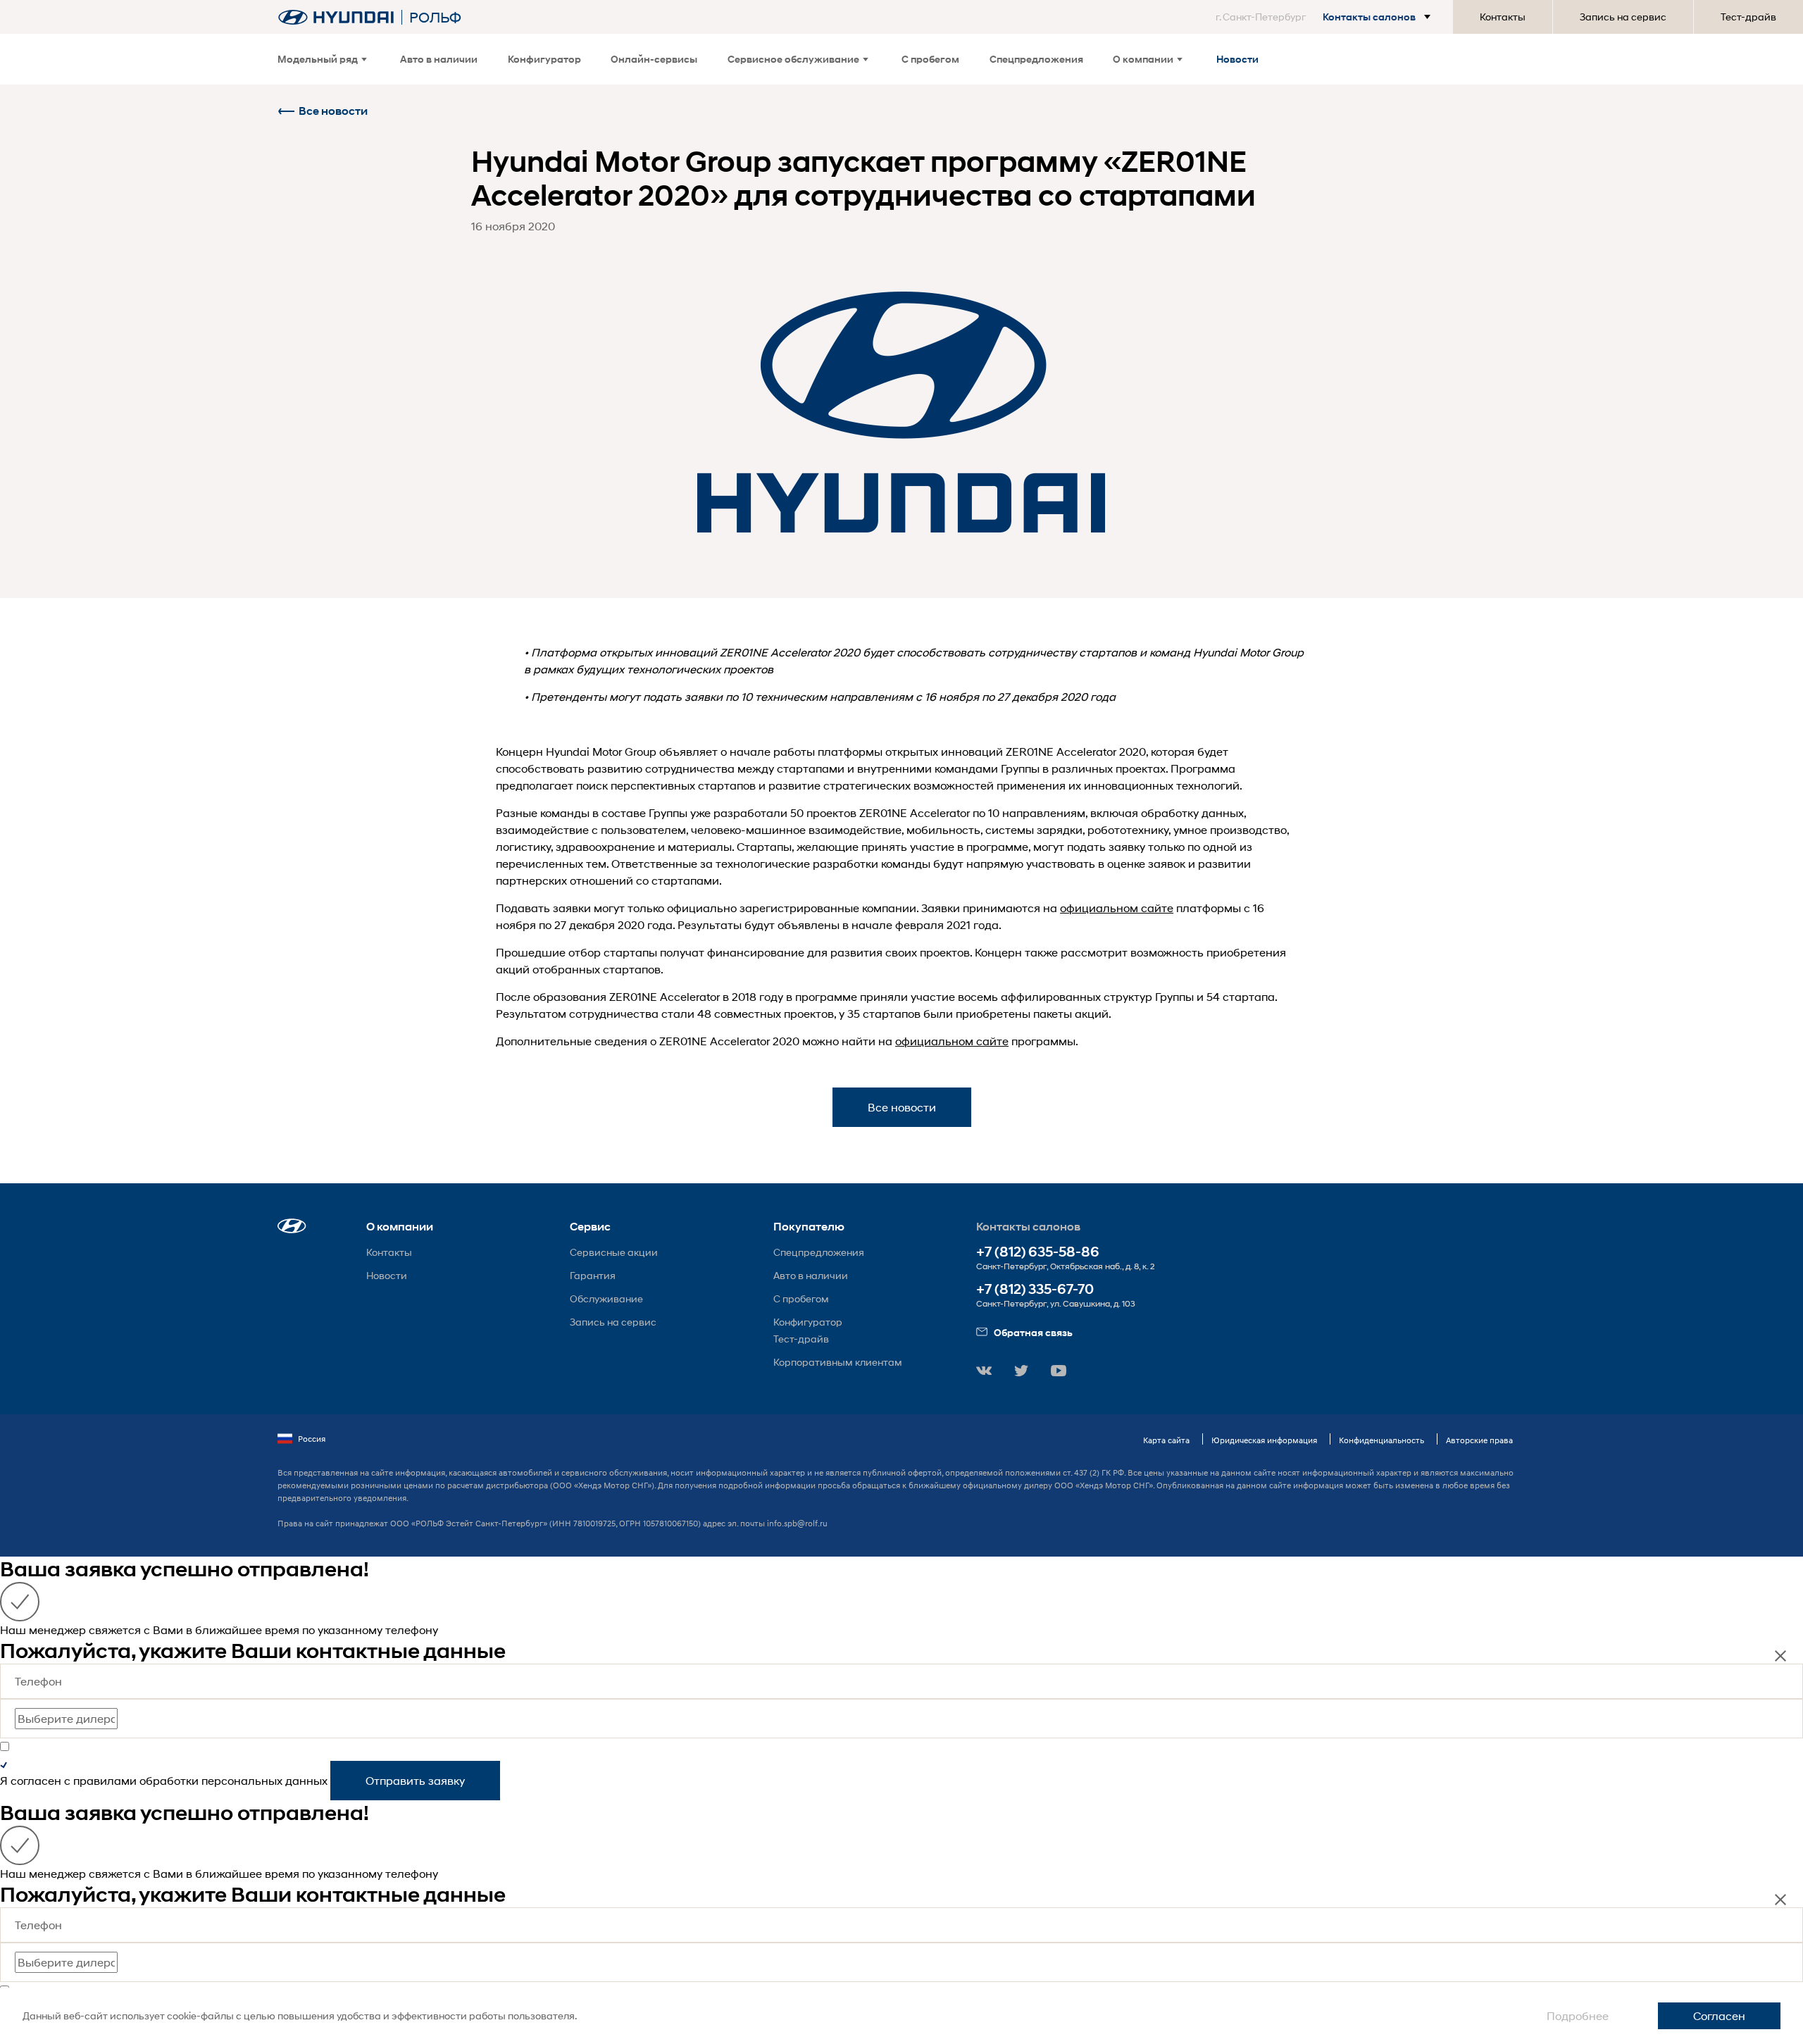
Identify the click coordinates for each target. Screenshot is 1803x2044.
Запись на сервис (1623, 17)
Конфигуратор (544, 59)
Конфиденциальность (1381, 1440)
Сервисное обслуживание (793, 59)
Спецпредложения (1036, 59)
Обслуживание (606, 1298)
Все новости (333, 111)
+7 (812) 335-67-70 (1035, 1289)
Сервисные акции (614, 1252)
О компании (1143, 59)
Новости (1237, 59)
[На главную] (336, 17)
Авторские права (1479, 1440)
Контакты (1503, 17)
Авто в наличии (439, 59)
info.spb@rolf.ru (797, 1523)
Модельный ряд (318, 59)
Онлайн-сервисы (654, 59)
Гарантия (593, 1275)
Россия (312, 1439)
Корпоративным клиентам (838, 1362)
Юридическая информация (1264, 1440)
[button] (1326, 17)
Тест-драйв (1748, 17)
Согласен (1719, 2015)
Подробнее (1578, 2015)
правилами (105, 1780)
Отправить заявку (415, 1780)
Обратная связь (1033, 1332)
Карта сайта (1166, 1440)
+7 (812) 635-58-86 (1038, 1252)
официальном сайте (1117, 908)
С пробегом (930, 59)
